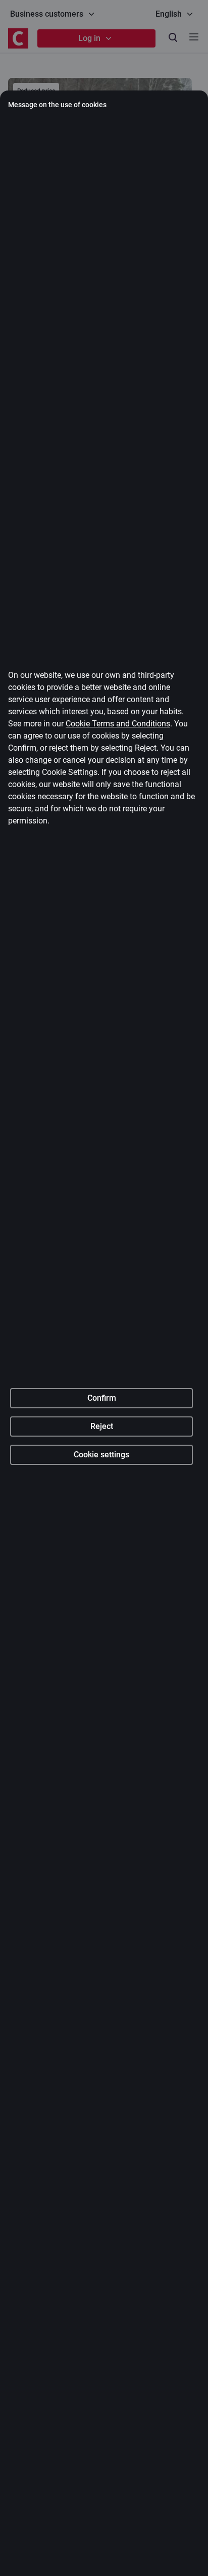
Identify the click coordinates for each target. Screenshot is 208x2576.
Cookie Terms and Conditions (118, 724)
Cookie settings (101, 1455)
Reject (102, 1426)
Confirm (102, 1398)
